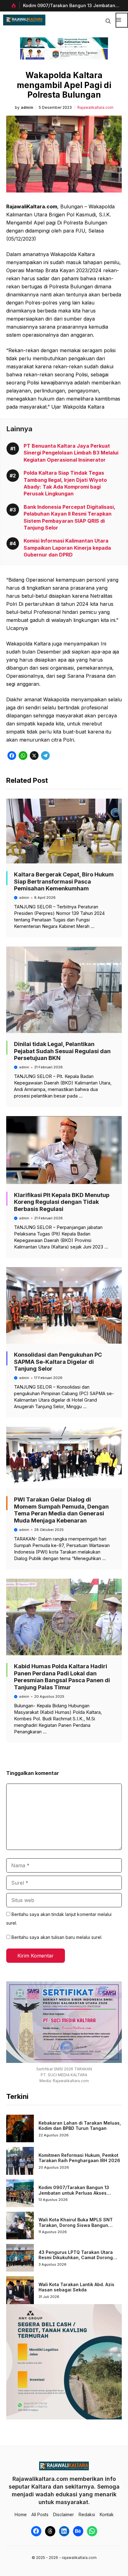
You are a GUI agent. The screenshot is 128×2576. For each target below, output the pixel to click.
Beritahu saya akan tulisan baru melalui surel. (57, 1937)
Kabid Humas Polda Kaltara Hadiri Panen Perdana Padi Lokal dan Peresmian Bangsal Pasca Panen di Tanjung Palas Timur (62, 1677)
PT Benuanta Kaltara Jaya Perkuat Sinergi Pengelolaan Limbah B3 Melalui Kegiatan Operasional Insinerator (71, 453)
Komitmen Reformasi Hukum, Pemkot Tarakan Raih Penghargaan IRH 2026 (79, 2158)
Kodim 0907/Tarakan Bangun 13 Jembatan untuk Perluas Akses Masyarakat (74, 2193)
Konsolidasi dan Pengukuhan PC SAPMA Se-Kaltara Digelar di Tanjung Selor (58, 1362)
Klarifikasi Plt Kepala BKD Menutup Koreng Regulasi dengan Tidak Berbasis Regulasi (62, 1202)
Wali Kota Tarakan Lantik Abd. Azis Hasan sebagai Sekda (76, 2287)
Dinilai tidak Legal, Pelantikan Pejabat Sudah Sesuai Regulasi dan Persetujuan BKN (62, 1051)
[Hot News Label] (13, 6)
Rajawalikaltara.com (95, 108)
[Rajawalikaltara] (24, 20)
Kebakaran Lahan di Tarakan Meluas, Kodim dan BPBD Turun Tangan (80, 2126)
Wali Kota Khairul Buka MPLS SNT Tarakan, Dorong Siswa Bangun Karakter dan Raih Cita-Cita (76, 2225)
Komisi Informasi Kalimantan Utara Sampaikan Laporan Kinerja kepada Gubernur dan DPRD (67, 548)
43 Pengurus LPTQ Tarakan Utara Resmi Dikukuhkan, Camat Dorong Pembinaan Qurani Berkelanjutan (76, 2258)
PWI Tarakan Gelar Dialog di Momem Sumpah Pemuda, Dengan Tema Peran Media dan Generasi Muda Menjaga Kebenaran (61, 1510)
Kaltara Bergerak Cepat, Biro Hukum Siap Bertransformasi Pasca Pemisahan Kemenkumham (64, 881)
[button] (108, 20)
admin (27, 108)
